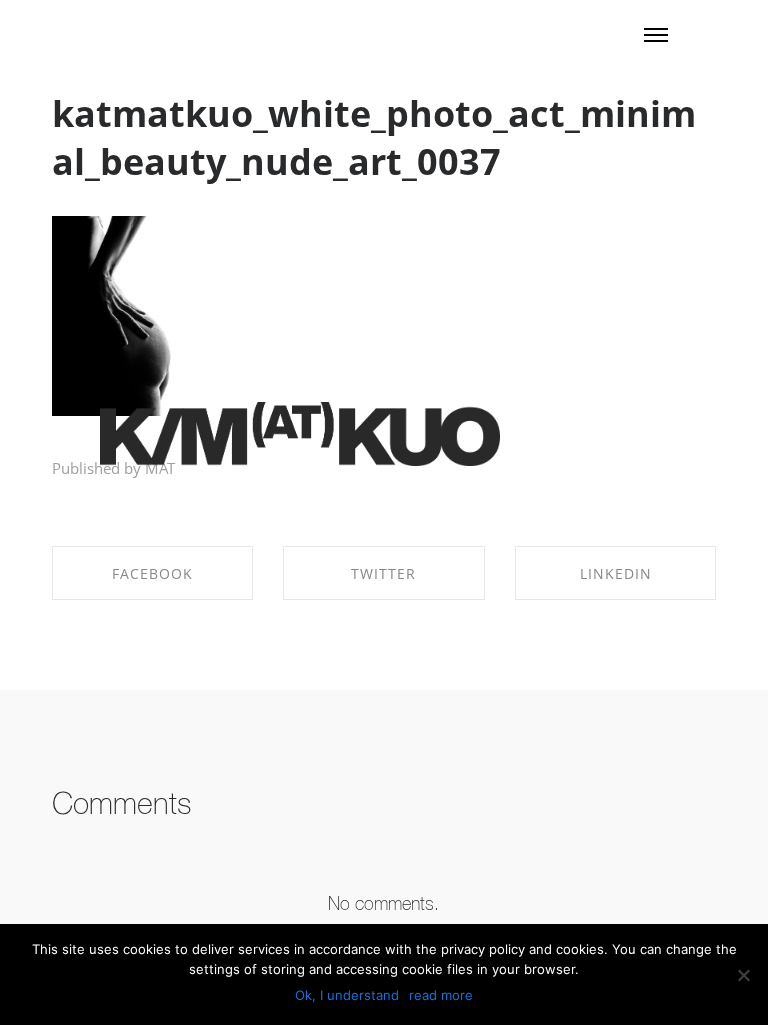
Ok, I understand (347, 995)
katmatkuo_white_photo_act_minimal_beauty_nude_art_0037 (374, 137)
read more (441, 995)
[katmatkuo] (300, 435)
